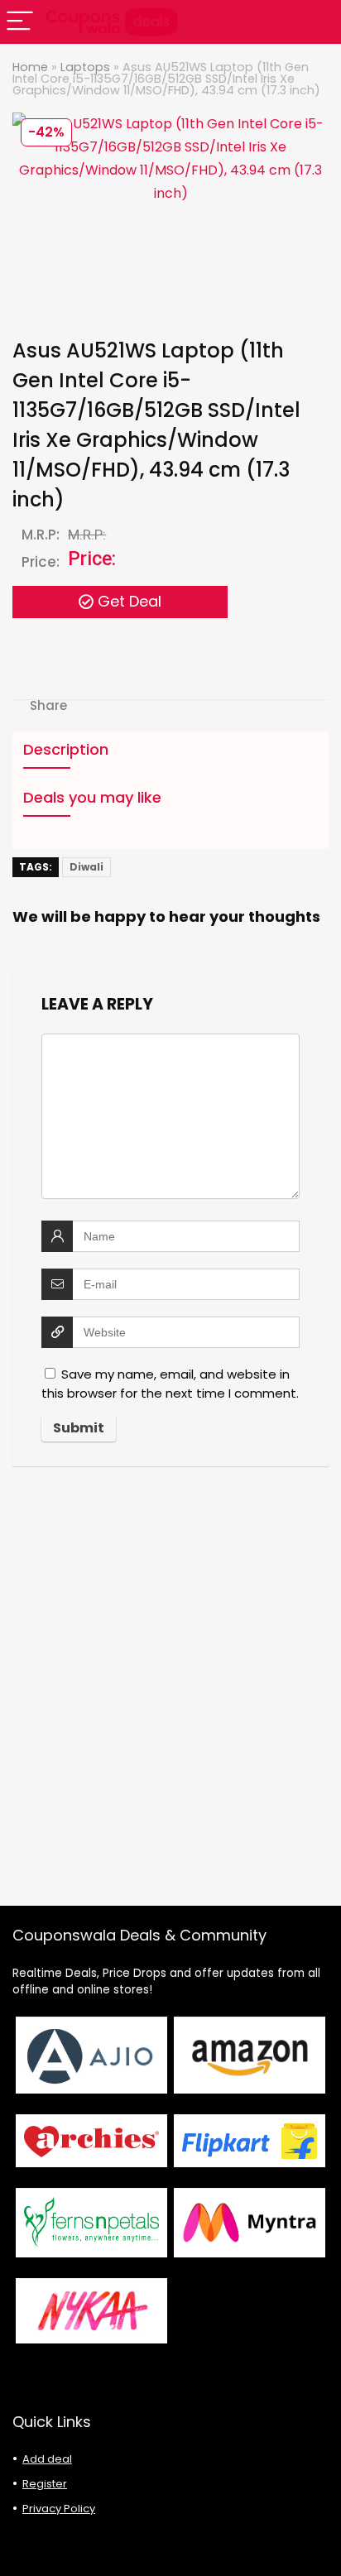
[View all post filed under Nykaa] (91, 2311)
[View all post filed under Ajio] (91, 2055)
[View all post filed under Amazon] (250, 2055)
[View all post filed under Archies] (91, 2141)
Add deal (47, 2459)
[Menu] (20, 22)
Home (30, 67)
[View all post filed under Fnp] (91, 2222)
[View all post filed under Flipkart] (250, 2141)
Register (45, 2484)
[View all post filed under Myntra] (250, 2222)
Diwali (86, 867)
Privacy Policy (59, 2509)
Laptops (85, 67)
